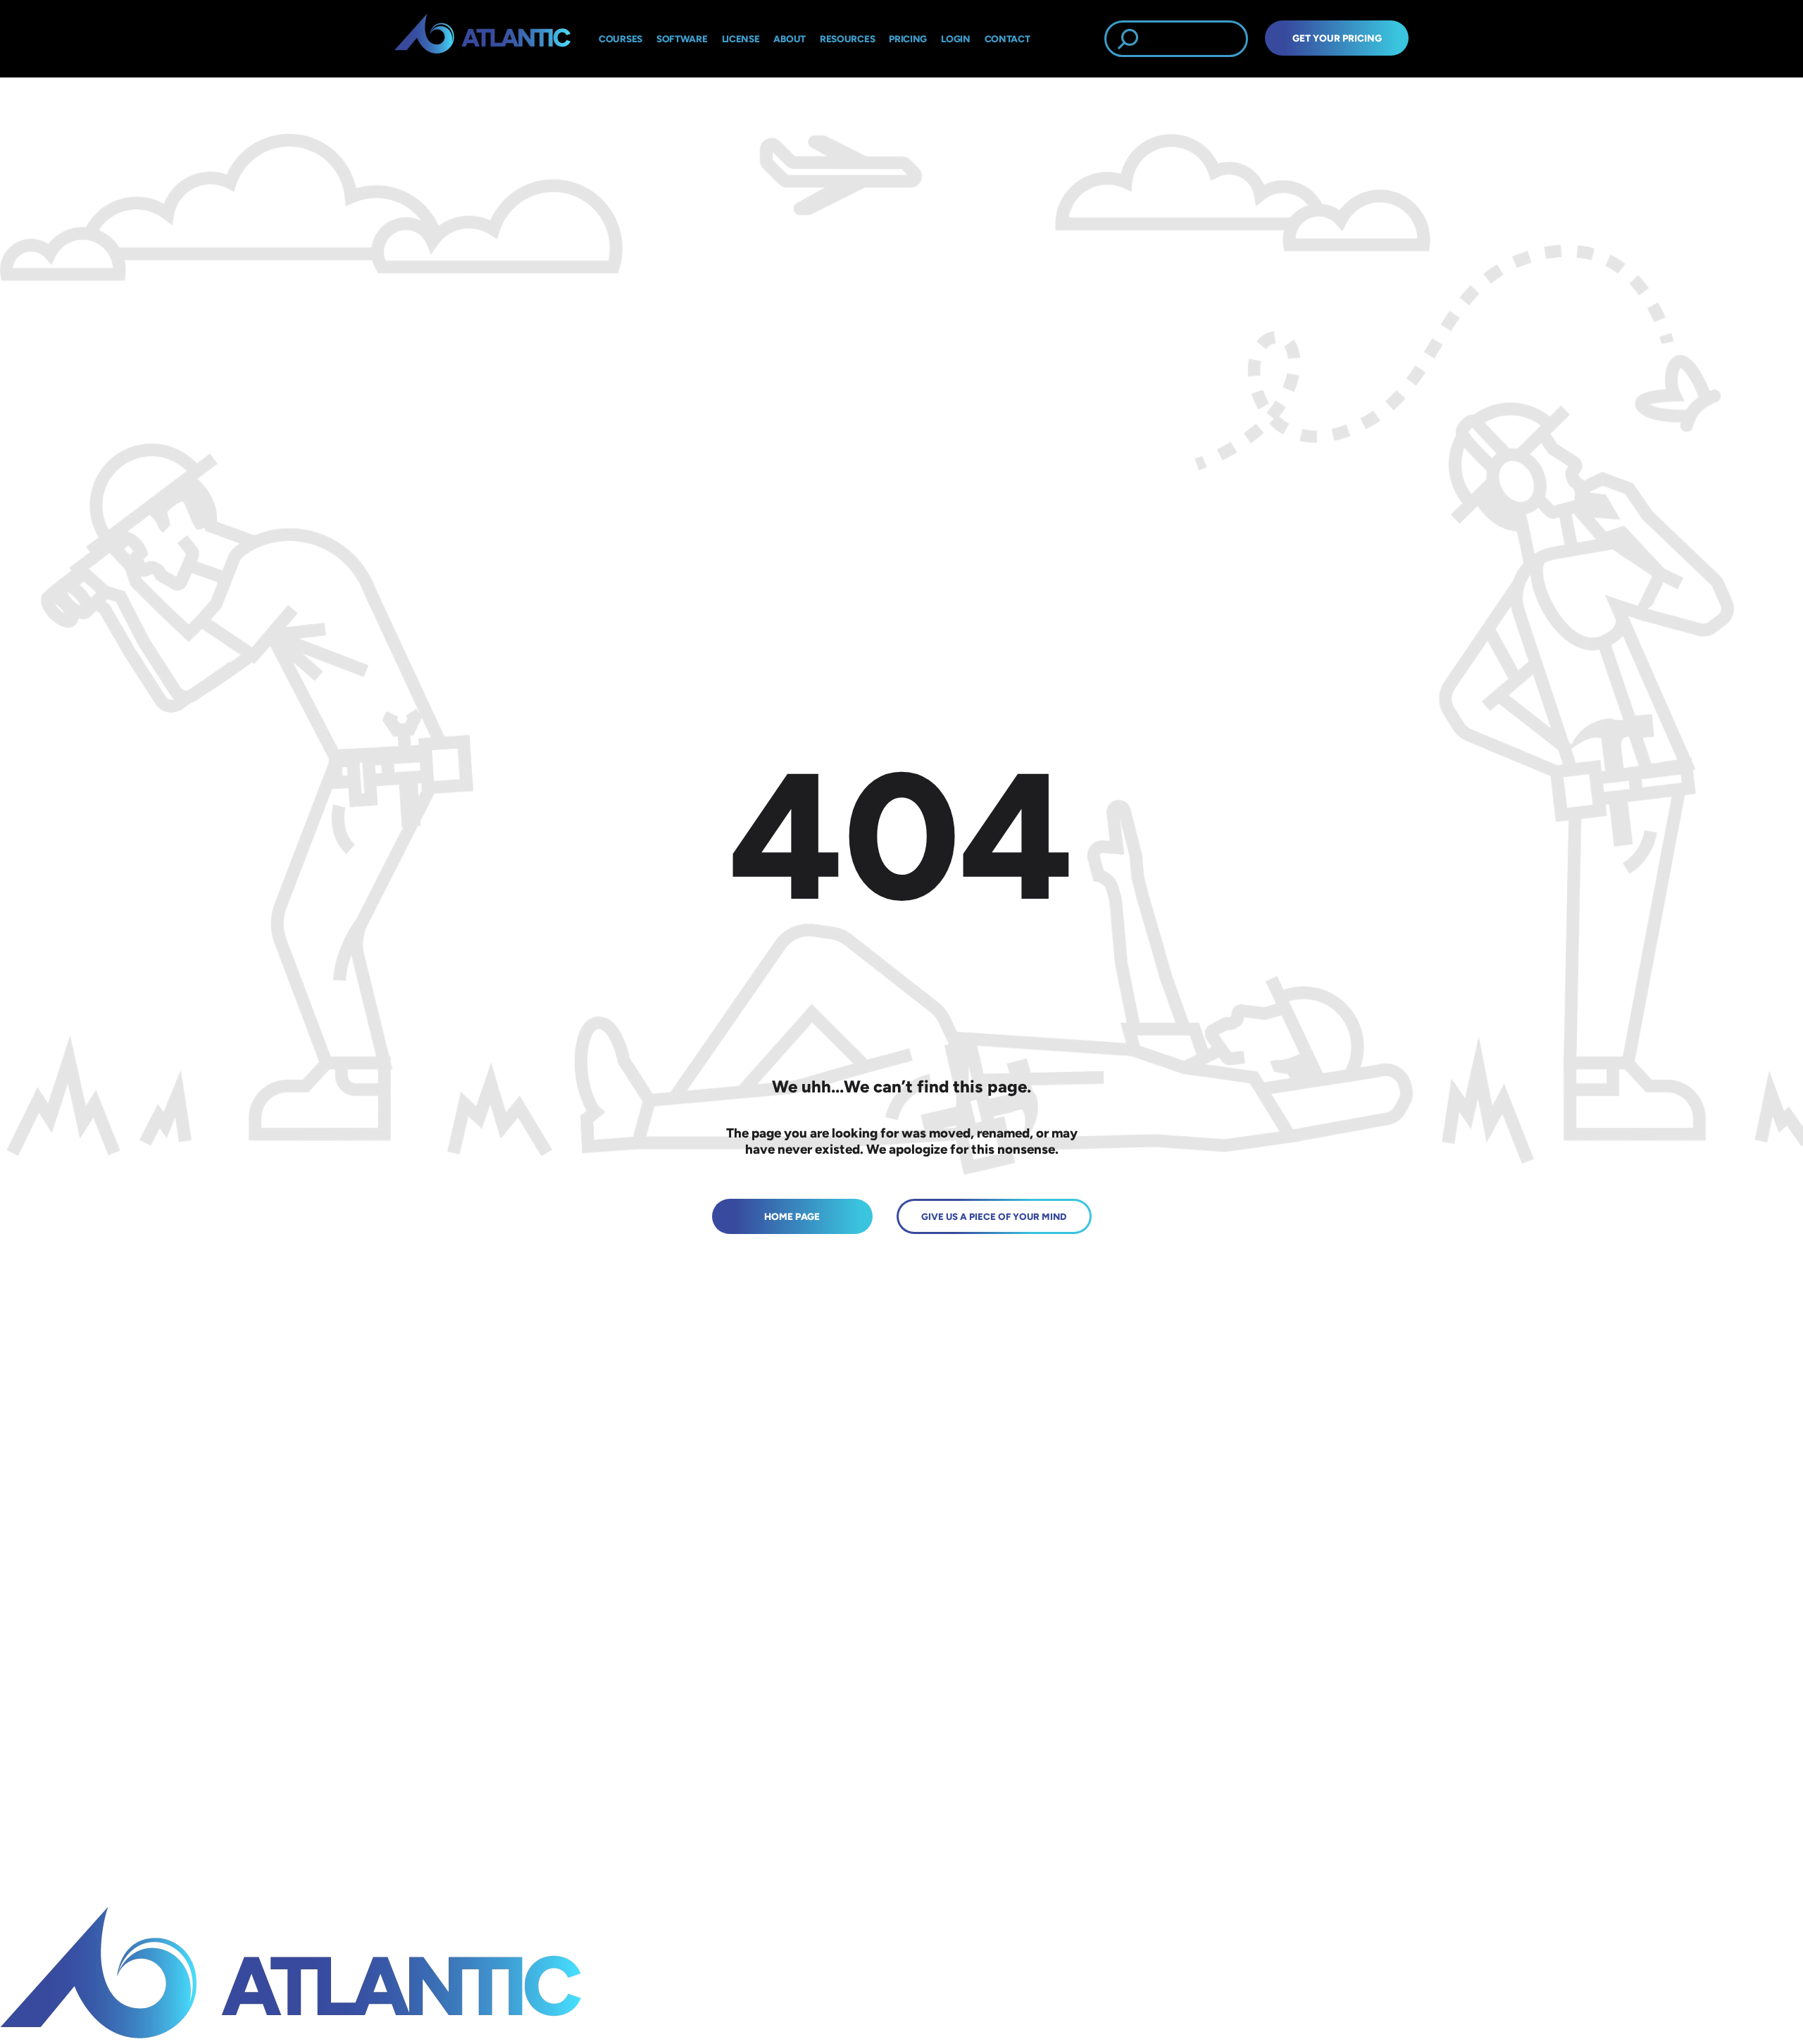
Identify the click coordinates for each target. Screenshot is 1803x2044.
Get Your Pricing (1337, 38)
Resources (847, 39)
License (741, 39)
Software (682, 39)
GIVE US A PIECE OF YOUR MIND (994, 1216)
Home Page (792, 1216)
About (790, 39)
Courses (620, 39)
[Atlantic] (482, 39)
